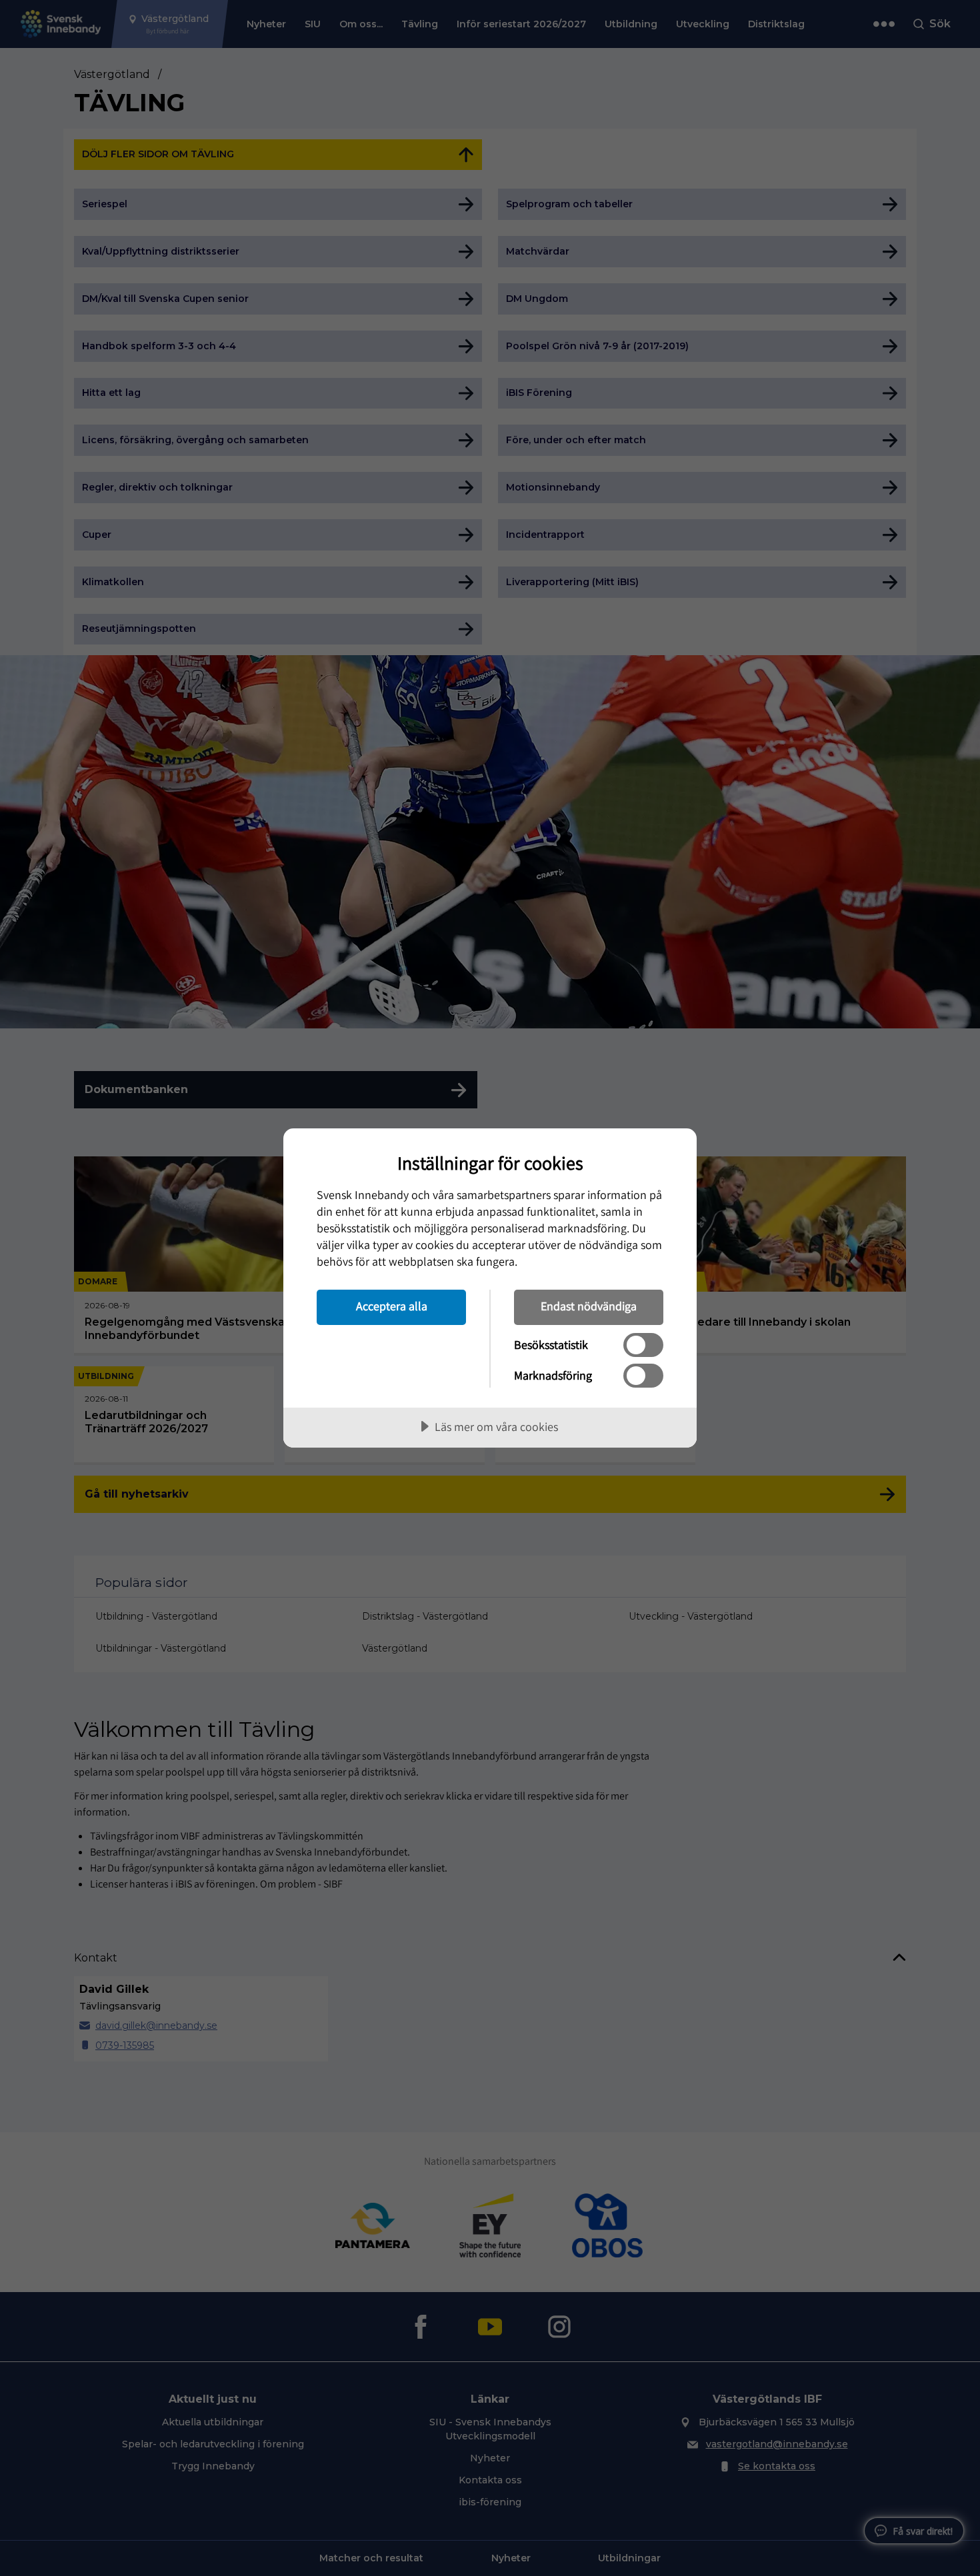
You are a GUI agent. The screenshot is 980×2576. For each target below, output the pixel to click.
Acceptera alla (392, 1306)
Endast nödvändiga (589, 1306)
